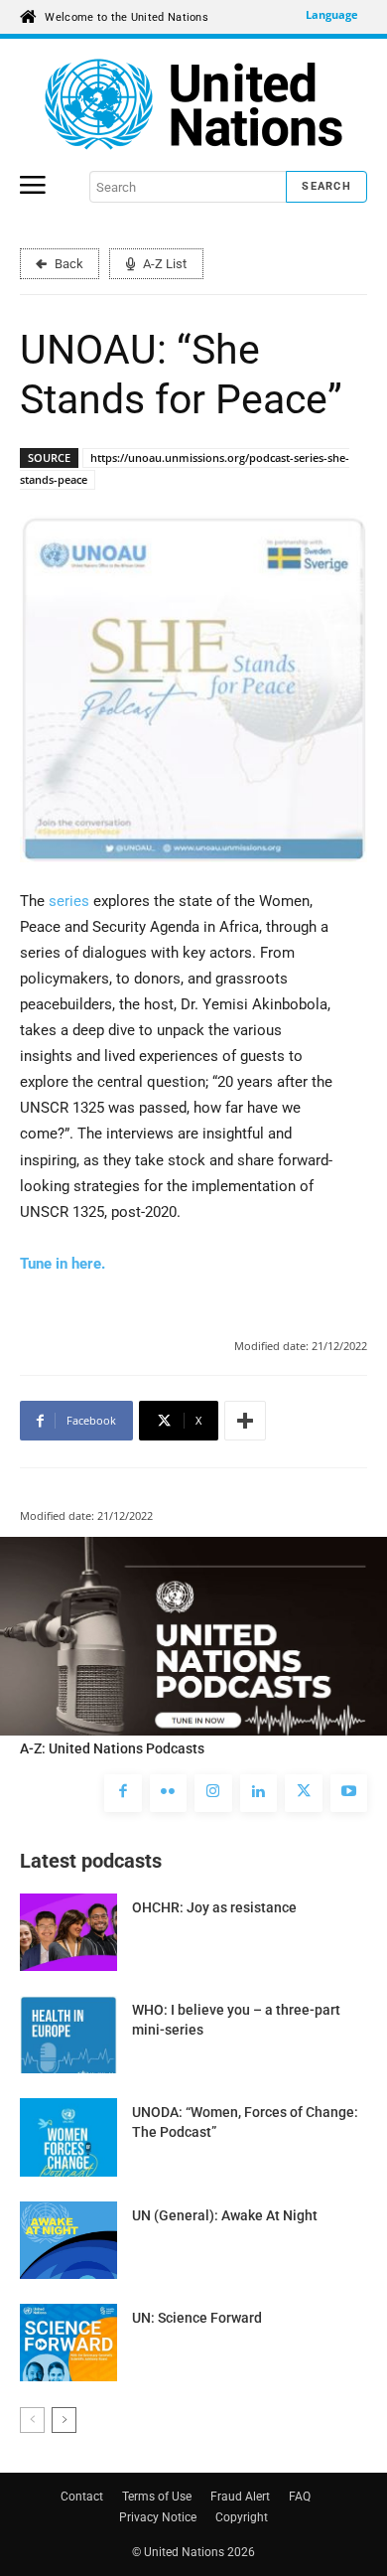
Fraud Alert (240, 2497)
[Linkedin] (259, 1793)
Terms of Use (157, 2497)
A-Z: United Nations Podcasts (112, 1748)
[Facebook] (123, 1793)
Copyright (242, 2517)
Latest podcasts (91, 1861)
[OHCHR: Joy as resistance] (68, 1932)
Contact (82, 2497)
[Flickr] (169, 1793)
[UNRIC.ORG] (193, 104)
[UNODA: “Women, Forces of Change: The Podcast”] (68, 2137)
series (71, 901)
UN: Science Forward (197, 2318)
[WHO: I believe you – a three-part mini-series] (68, 2035)
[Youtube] (349, 1793)
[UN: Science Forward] (68, 2343)
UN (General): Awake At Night (225, 2215)
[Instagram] (213, 1793)
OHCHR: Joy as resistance (214, 1907)
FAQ (300, 2497)
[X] (304, 1793)
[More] (245, 1421)
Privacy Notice (158, 2517)
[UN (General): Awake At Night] (68, 2240)
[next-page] (64, 2420)
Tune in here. (63, 1264)
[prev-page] (32, 2420)
